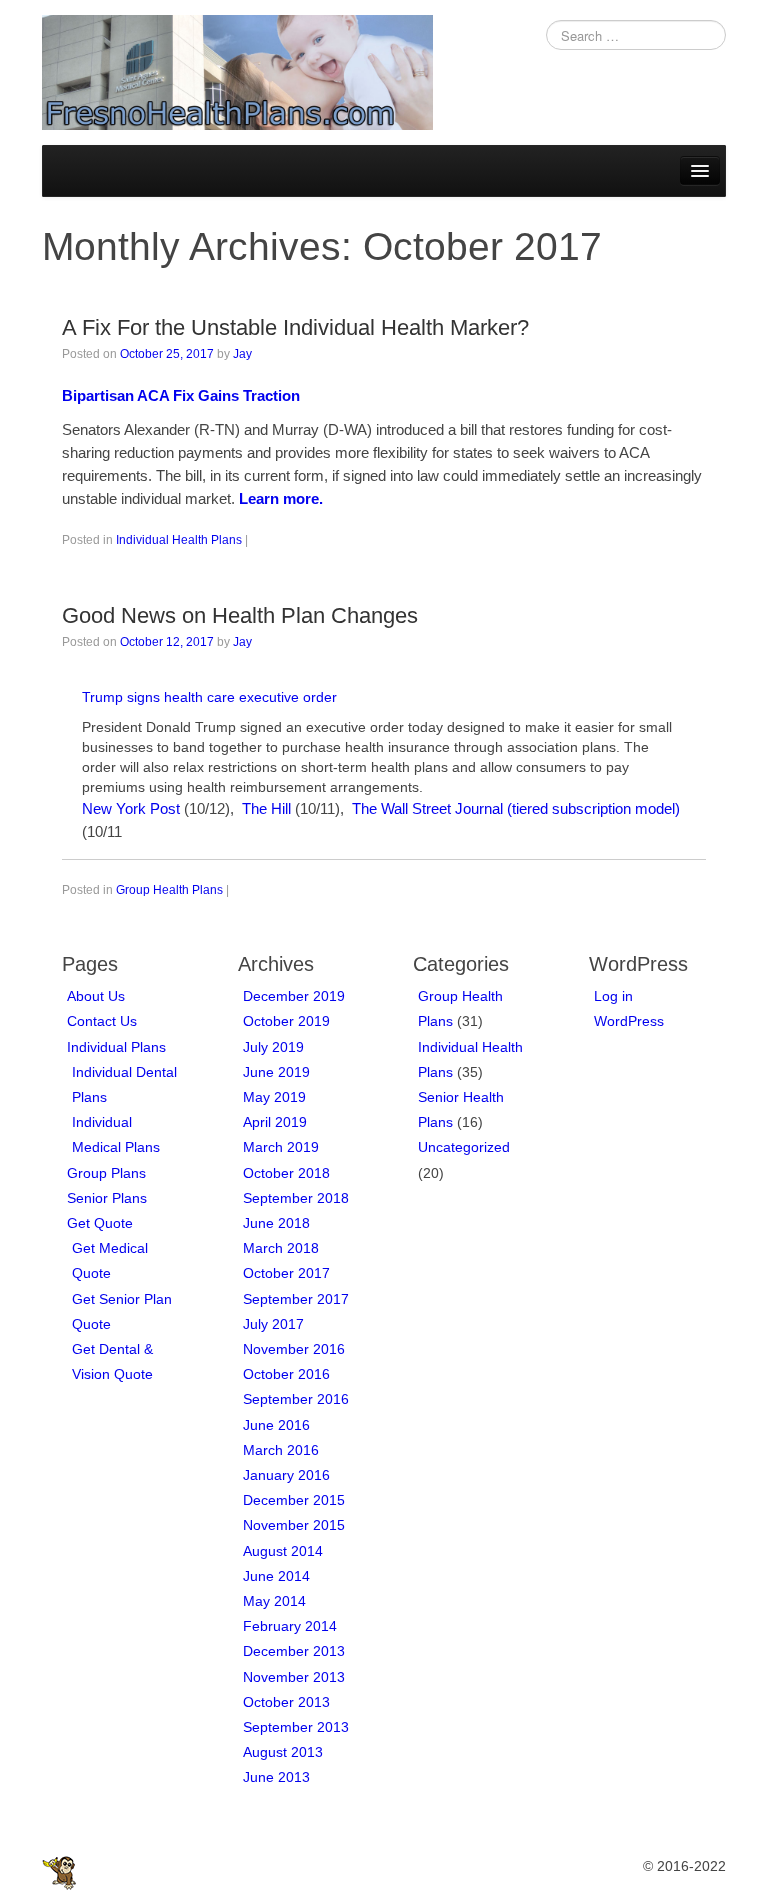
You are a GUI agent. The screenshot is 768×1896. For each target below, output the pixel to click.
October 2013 (286, 1702)
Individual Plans (116, 1047)
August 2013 (283, 1752)
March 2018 (281, 1248)
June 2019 (276, 1072)
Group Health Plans (169, 890)
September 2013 (296, 1727)
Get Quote (100, 1223)
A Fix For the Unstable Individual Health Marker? (295, 327)
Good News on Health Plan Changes (240, 615)
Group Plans (106, 1173)
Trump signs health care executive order (209, 697)
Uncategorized (464, 1147)
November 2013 (294, 1677)
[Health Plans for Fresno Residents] (237, 71)
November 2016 (294, 1349)
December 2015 (294, 1500)
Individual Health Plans (179, 540)
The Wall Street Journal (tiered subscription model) (516, 808)
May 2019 (274, 1097)
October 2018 (286, 1173)
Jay (242, 354)
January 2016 (286, 1475)
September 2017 (296, 1299)
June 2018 (276, 1223)
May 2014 (274, 1601)
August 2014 (283, 1551)
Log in (613, 996)
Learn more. (281, 498)
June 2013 (276, 1777)
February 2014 (290, 1626)
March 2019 (281, 1147)
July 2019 (273, 1047)
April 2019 (275, 1122)
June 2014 (276, 1576)
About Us (96, 996)
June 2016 (276, 1425)
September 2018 (296, 1198)
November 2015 (294, 1525)
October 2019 (286, 1021)
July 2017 (273, 1324)
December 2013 (294, 1651)
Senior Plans (107, 1198)
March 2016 (281, 1450)
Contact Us (102, 1021)
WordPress (629, 1021)
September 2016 (296, 1399)
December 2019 (294, 996)
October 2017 (286, 1273)
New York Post (131, 808)
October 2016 (286, 1374)
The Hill (266, 808)
